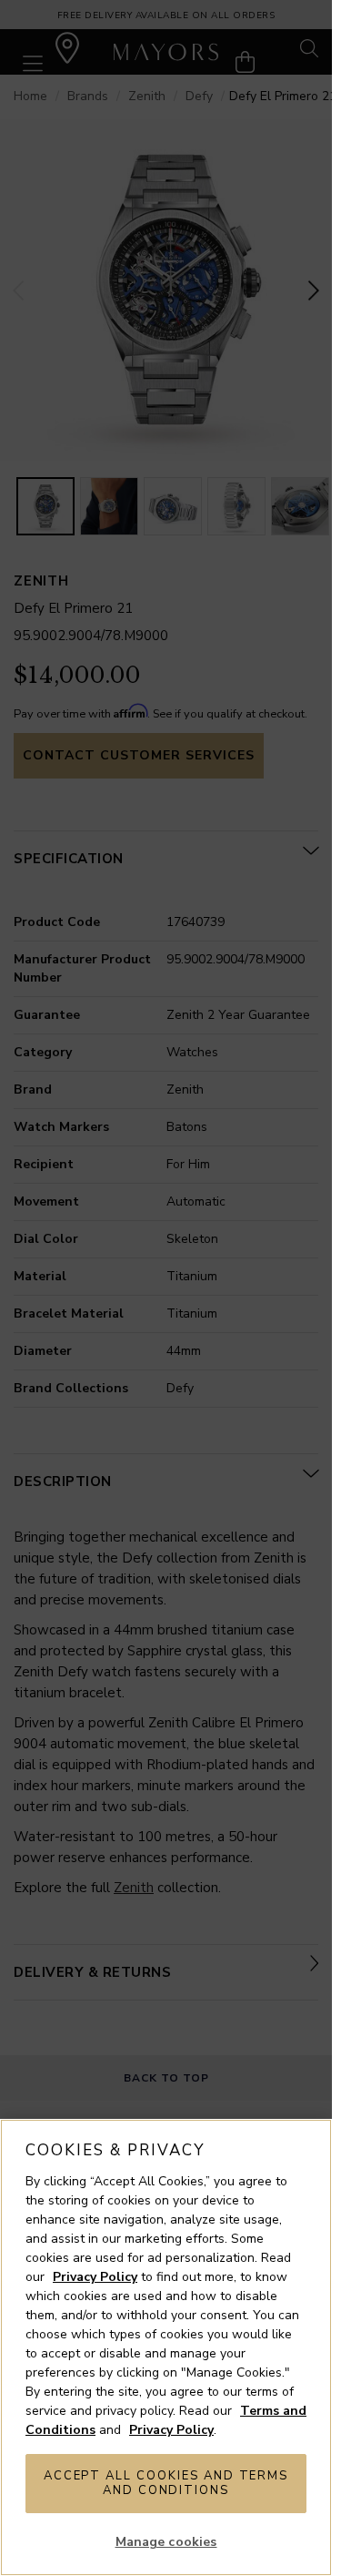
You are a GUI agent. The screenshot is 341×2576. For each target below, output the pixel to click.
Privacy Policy (95, 2277)
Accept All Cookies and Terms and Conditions (166, 2483)
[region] (166, 2347)
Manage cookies (166, 2542)
